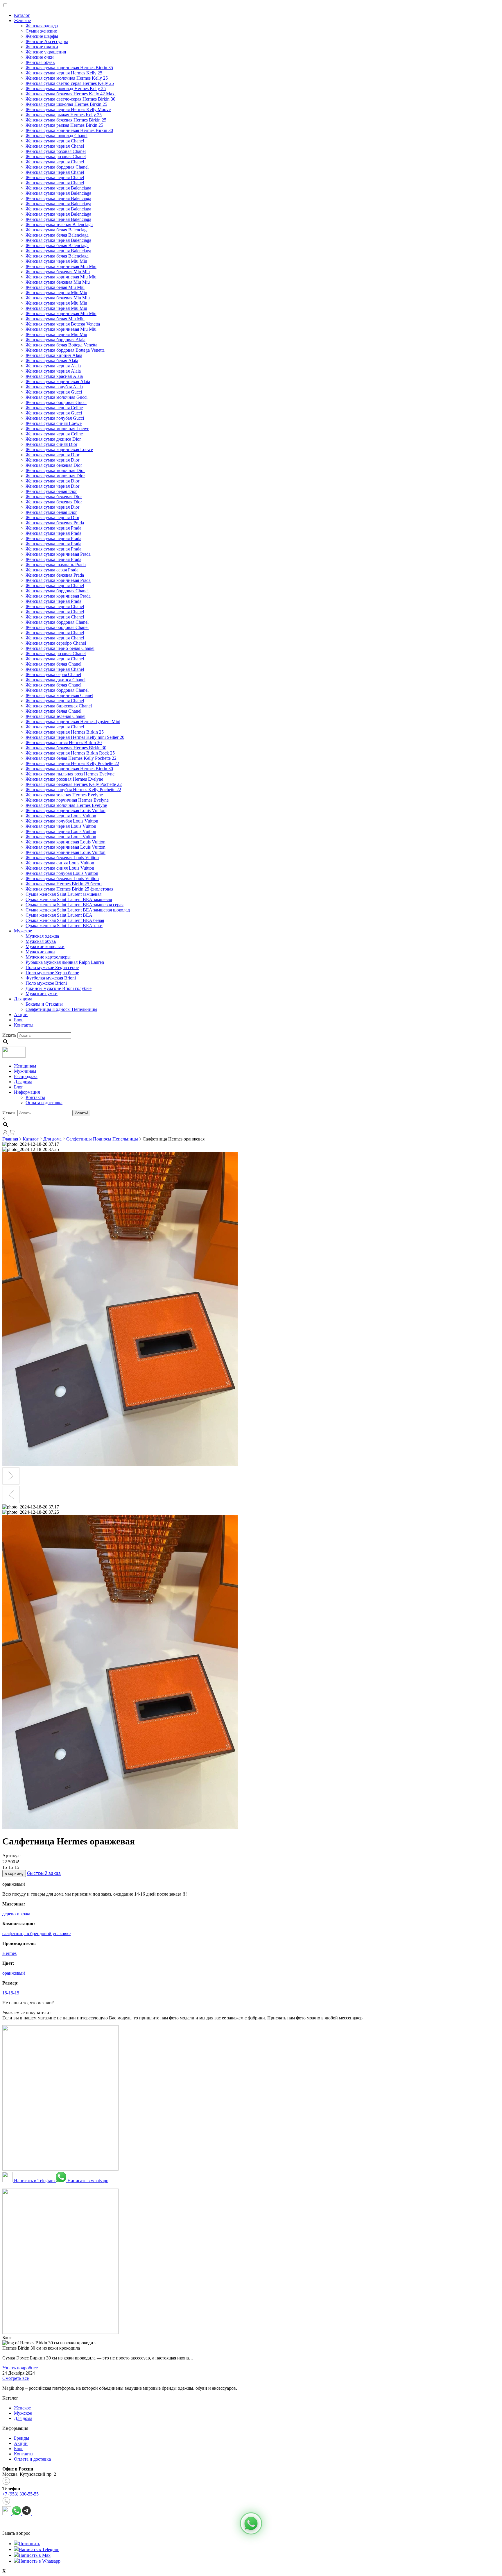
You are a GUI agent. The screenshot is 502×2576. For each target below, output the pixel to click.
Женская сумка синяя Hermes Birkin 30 (64, 742)
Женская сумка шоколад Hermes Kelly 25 (66, 89)
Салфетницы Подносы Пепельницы (61, 1009)
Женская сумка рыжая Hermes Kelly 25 (64, 115)
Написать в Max (35, 2555)
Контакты (24, 1025)
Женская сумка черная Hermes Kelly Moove (68, 109)
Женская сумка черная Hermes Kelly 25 (64, 73)
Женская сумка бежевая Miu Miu (58, 272)
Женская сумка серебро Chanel (56, 643)
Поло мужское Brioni (46, 983)
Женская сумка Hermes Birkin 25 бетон (64, 884)
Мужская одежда (42, 936)
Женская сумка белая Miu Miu (55, 287)
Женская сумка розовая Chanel (56, 151)
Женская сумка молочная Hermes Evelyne (66, 805)
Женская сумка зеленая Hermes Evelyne (64, 795)
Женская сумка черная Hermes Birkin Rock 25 (70, 753)
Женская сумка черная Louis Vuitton (61, 816)
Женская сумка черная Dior (52, 455)
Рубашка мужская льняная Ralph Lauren (65, 962)
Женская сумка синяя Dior (51, 444)
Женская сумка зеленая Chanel (55, 716)
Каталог (22, 15)
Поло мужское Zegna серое (52, 967)
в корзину (14, 1874)
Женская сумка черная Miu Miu (56, 261)
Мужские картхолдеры (48, 957)
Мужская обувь (41, 941)
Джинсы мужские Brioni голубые (59, 988)
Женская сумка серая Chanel (53, 674)
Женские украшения (46, 52)
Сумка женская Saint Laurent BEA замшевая (69, 899)
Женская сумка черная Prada (53, 528)
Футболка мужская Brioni (51, 978)
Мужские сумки (42, 994)
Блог (19, 1020)
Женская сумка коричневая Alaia (58, 381)
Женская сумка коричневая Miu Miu (61, 266)
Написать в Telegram (34, 2181)
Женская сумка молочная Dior (55, 470)
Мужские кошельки (45, 946)
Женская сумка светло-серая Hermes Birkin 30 (70, 99)
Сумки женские (41, 31)
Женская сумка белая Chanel (53, 664)
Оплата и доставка (44, 1103)
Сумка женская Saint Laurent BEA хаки (64, 926)
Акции (21, 1015)
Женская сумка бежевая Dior (54, 465)
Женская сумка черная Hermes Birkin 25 (65, 732)
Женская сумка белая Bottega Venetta (61, 345)
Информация (27, 1092)
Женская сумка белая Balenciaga (57, 230)
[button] (251, 2523)
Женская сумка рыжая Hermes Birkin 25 (64, 125)
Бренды (21, 2438)
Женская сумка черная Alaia (53, 366)
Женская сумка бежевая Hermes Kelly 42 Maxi (71, 94)
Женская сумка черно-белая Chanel (60, 648)
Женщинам (25, 1066)
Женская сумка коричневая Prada (58, 554)
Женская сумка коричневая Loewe (59, 449)
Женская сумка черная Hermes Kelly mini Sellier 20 (75, 737)
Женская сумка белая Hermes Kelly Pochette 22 (71, 758)
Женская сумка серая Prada (52, 570)
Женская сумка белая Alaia (52, 361)
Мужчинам (25, 1071)
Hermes (9, 1953)
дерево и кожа (16, 1914)
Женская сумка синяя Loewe (54, 423)
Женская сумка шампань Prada (56, 565)
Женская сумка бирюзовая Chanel (59, 706)
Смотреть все (16, 2378)
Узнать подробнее (20, 2368)
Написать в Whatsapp (40, 2561)
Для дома (23, 999)
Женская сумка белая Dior (51, 491)
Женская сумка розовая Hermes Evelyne (64, 779)
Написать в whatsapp (87, 2181)
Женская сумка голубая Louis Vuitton (62, 821)
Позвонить (29, 2544)
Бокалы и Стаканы (44, 1004)
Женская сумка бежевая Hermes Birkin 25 (66, 120)
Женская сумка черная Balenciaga (58, 188)
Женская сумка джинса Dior (53, 439)
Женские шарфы (42, 36)
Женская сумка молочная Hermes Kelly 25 (67, 78)
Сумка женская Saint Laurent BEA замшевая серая (75, 905)
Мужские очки (40, 952)
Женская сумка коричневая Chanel (59, 695)
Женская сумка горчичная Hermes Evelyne (67, 800)
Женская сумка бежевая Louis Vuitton (62, 858)
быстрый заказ (44, 1873)
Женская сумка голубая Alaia (54, 387)
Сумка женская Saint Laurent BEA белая (65, 920)
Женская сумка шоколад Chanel (57, 136)
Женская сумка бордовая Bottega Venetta (65, 350)
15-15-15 (11, 1993)
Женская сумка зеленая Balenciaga (59, 225)
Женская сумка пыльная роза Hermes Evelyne (70, 774)
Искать (9, 1035)
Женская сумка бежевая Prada (55, 523)
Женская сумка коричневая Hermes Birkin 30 (69, 130)
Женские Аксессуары (47, 41)
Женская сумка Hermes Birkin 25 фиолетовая (69, 889)
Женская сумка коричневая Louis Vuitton (66, 810)
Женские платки (42, 47)
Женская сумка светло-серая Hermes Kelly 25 (70, 83)
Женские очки (40, 57)
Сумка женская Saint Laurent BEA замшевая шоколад (78, 910)
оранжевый (14, 1973)
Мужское (23, 931)
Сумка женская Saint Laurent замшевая (63, 894)
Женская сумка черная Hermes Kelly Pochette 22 (72, 763)
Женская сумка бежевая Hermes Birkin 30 (66, 748)
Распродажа (26, 1076)
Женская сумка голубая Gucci (55, 418)
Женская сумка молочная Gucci (57, 397)
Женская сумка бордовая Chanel (57, 167)
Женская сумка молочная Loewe (57, 429)
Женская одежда (42, 26)
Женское (22, 20)
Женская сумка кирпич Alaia (54, 355)
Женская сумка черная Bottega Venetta (63, 324)
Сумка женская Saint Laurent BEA (59, 915)
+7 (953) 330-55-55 (20, 2494)
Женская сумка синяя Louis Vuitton (60, 863)
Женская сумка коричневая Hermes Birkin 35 (69, 68)
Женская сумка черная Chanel (55, 141)
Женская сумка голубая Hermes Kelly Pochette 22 (73, 790)
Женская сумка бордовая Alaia (55, 340)
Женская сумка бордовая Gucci (56, 402)
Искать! (81, 1113)
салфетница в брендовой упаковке (36, 1934)
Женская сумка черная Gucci (54, 392)
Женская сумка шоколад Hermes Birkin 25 (66, 104)
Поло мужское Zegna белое (52, 973)
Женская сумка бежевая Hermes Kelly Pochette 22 (74, 784)
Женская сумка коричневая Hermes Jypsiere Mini (73, 722)
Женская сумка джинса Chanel (55, 680)
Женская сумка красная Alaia (54, 376)
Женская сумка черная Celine (54, 408)
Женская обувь (40, 62)
